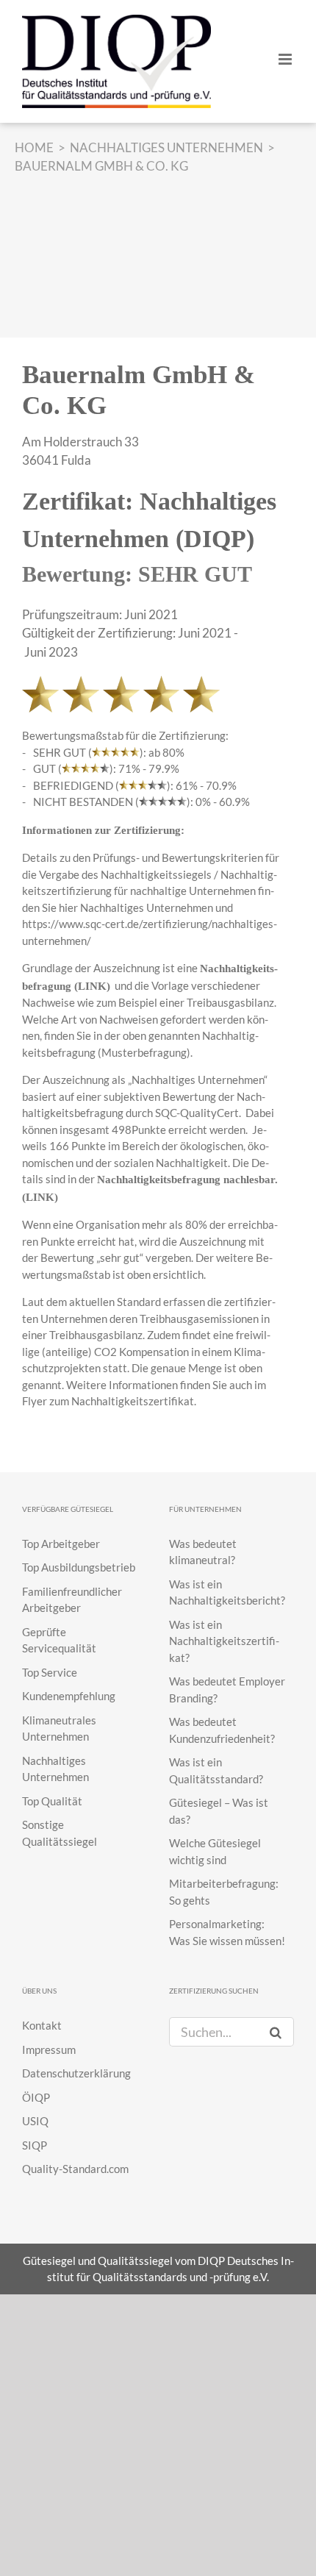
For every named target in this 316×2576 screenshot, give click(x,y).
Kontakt (42, 2025)
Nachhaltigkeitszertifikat (133, 1401)
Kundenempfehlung (69, 1696)
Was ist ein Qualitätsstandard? (216, 1770)
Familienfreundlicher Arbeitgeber (72, 1600)
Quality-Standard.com (75, 2169)
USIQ (35, 2121)
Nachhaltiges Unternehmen (147, 907)
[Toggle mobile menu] (286, 59)
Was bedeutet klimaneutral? (203, 1552)
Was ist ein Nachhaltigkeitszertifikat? (224, 1641)
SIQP (35, 2145)
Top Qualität (52, 1801)
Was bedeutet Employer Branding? (227, 1690)
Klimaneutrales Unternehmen (59, 1728)
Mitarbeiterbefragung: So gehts (224, 1892)
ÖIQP (36, 2097)
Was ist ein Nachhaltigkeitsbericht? (227, 1592)
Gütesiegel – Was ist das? (219, 1811)
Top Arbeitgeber (61, 1544)
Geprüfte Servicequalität (59, 1640)
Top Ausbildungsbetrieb (79, 1567)
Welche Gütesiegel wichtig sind (215, 1851)
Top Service (50, 1672)
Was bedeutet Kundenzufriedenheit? (222, 1730)
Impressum (49, 2049)
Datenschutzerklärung (76, 2073)
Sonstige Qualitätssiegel (60, 1833)
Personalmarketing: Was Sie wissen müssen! (227, 1932)
